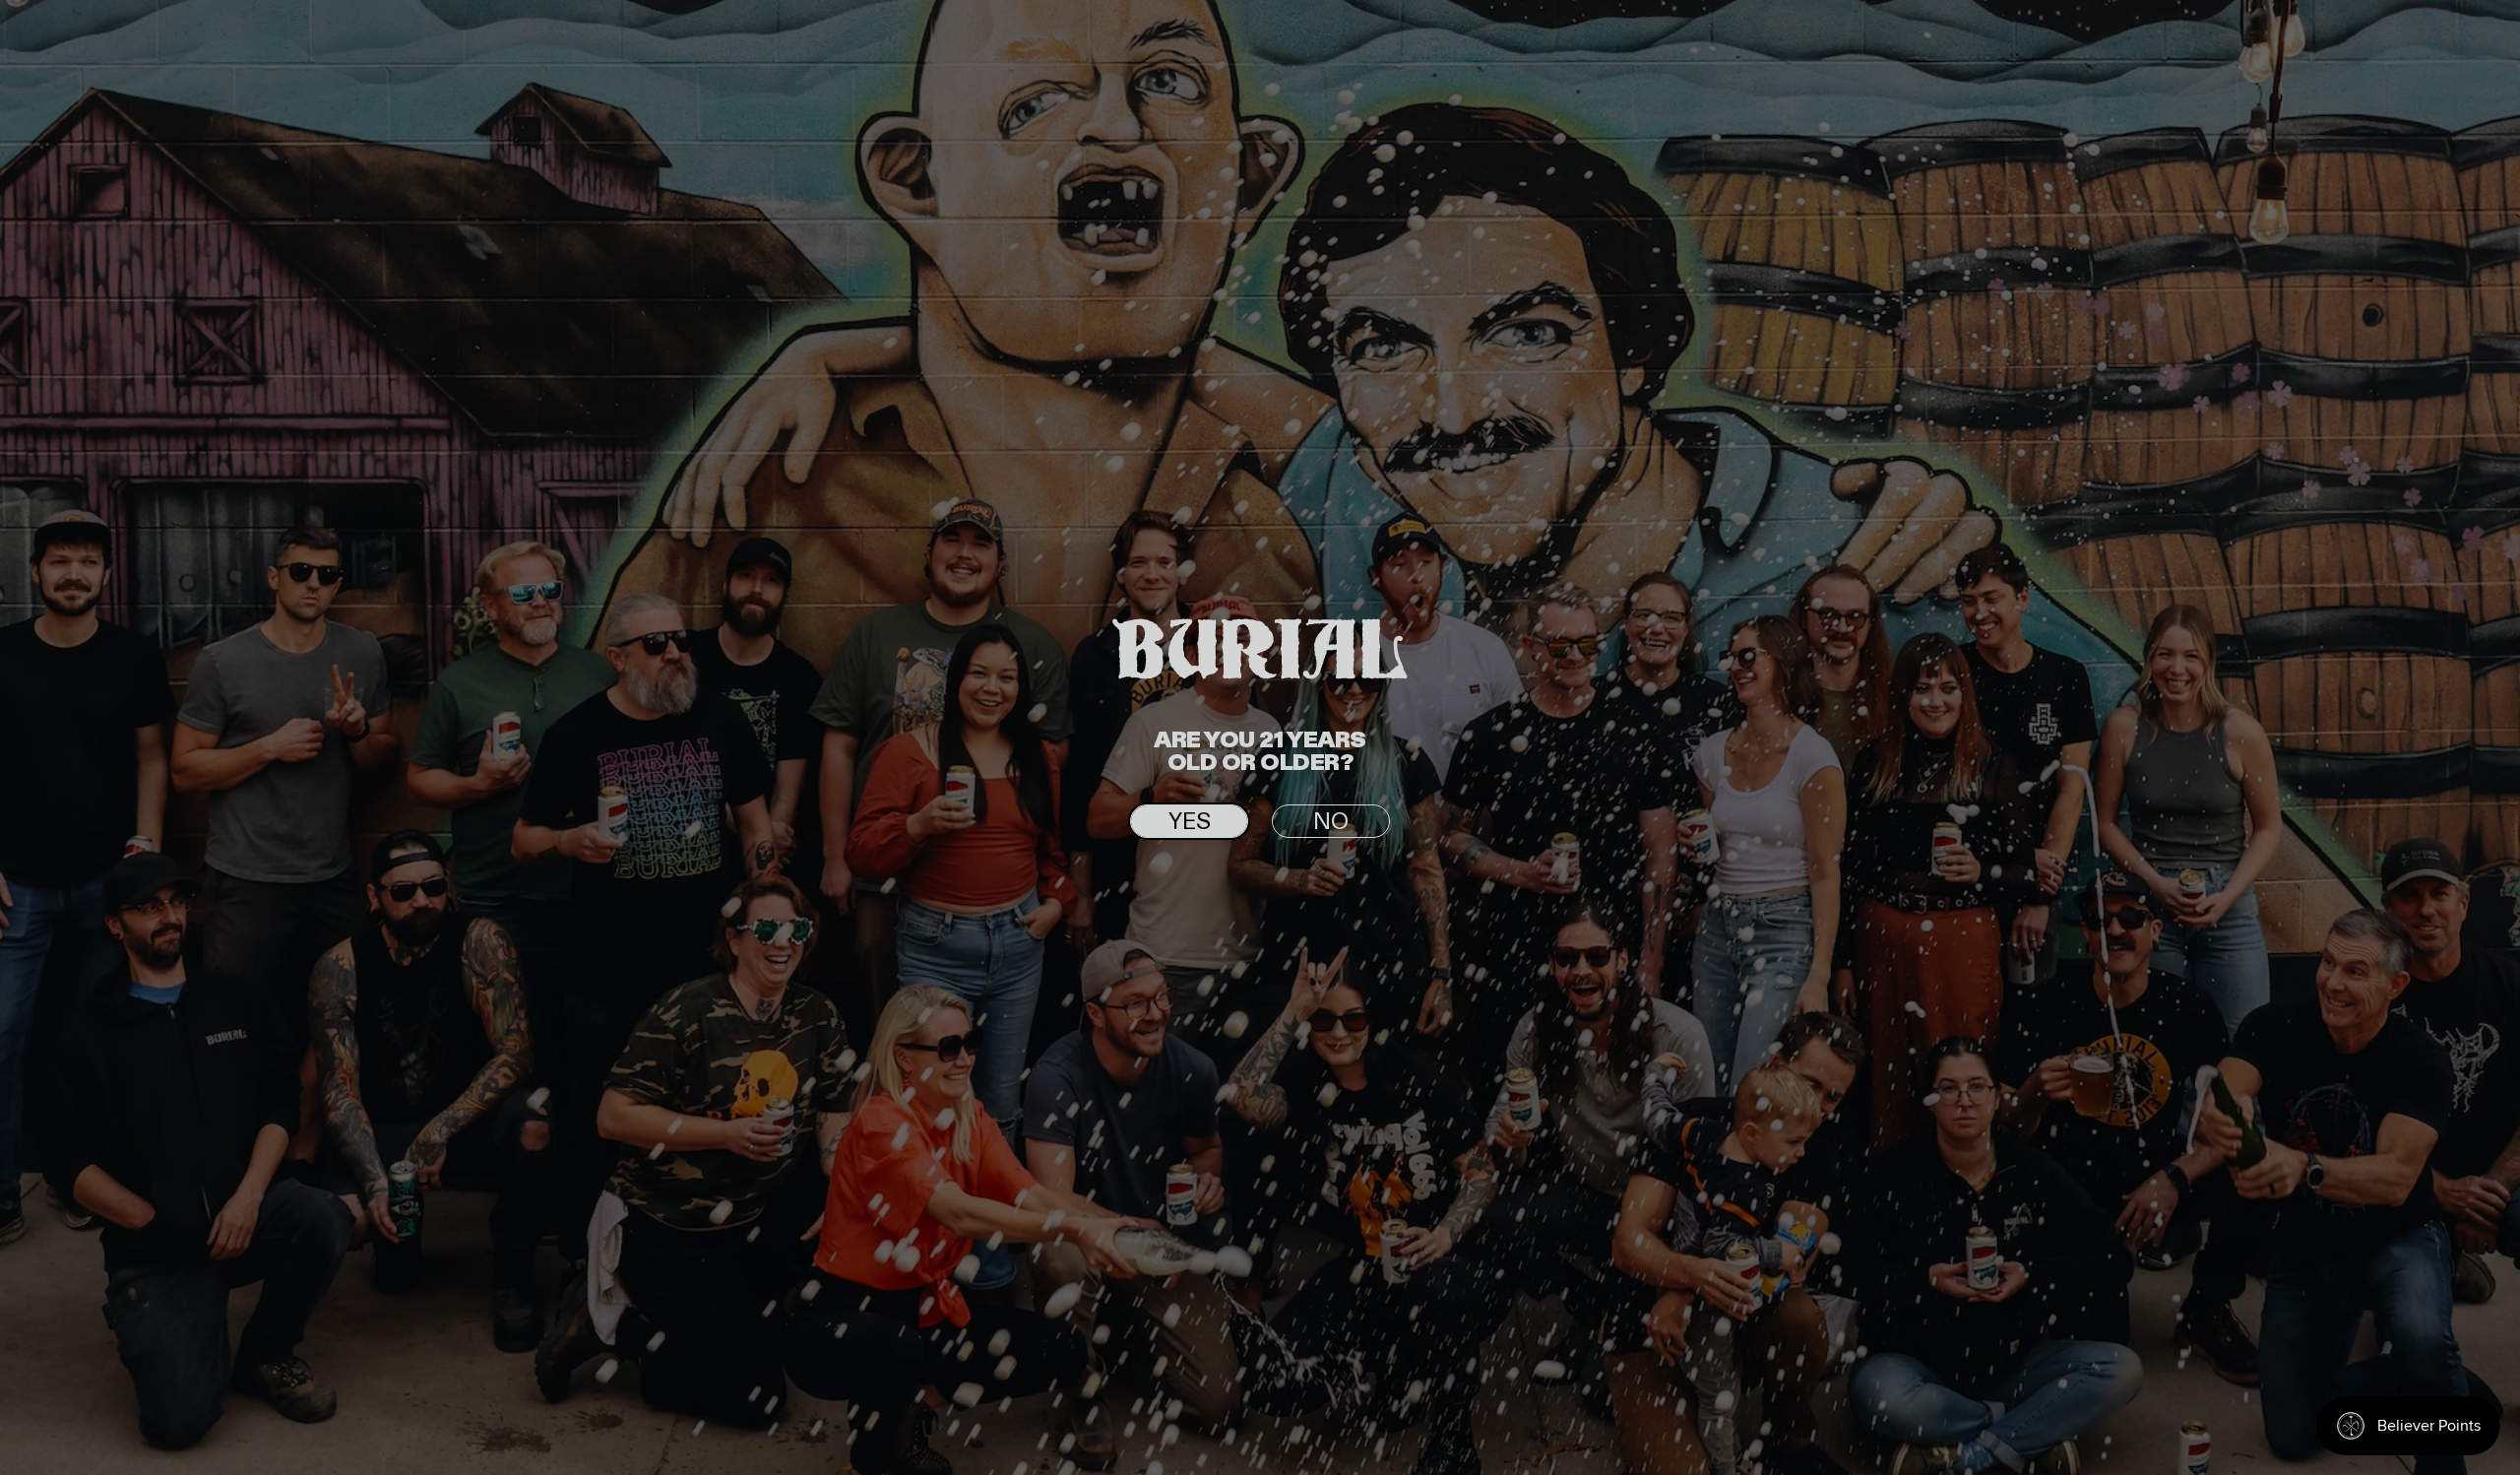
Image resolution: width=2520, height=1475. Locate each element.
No (1331, 822)
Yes (1190, 822)
